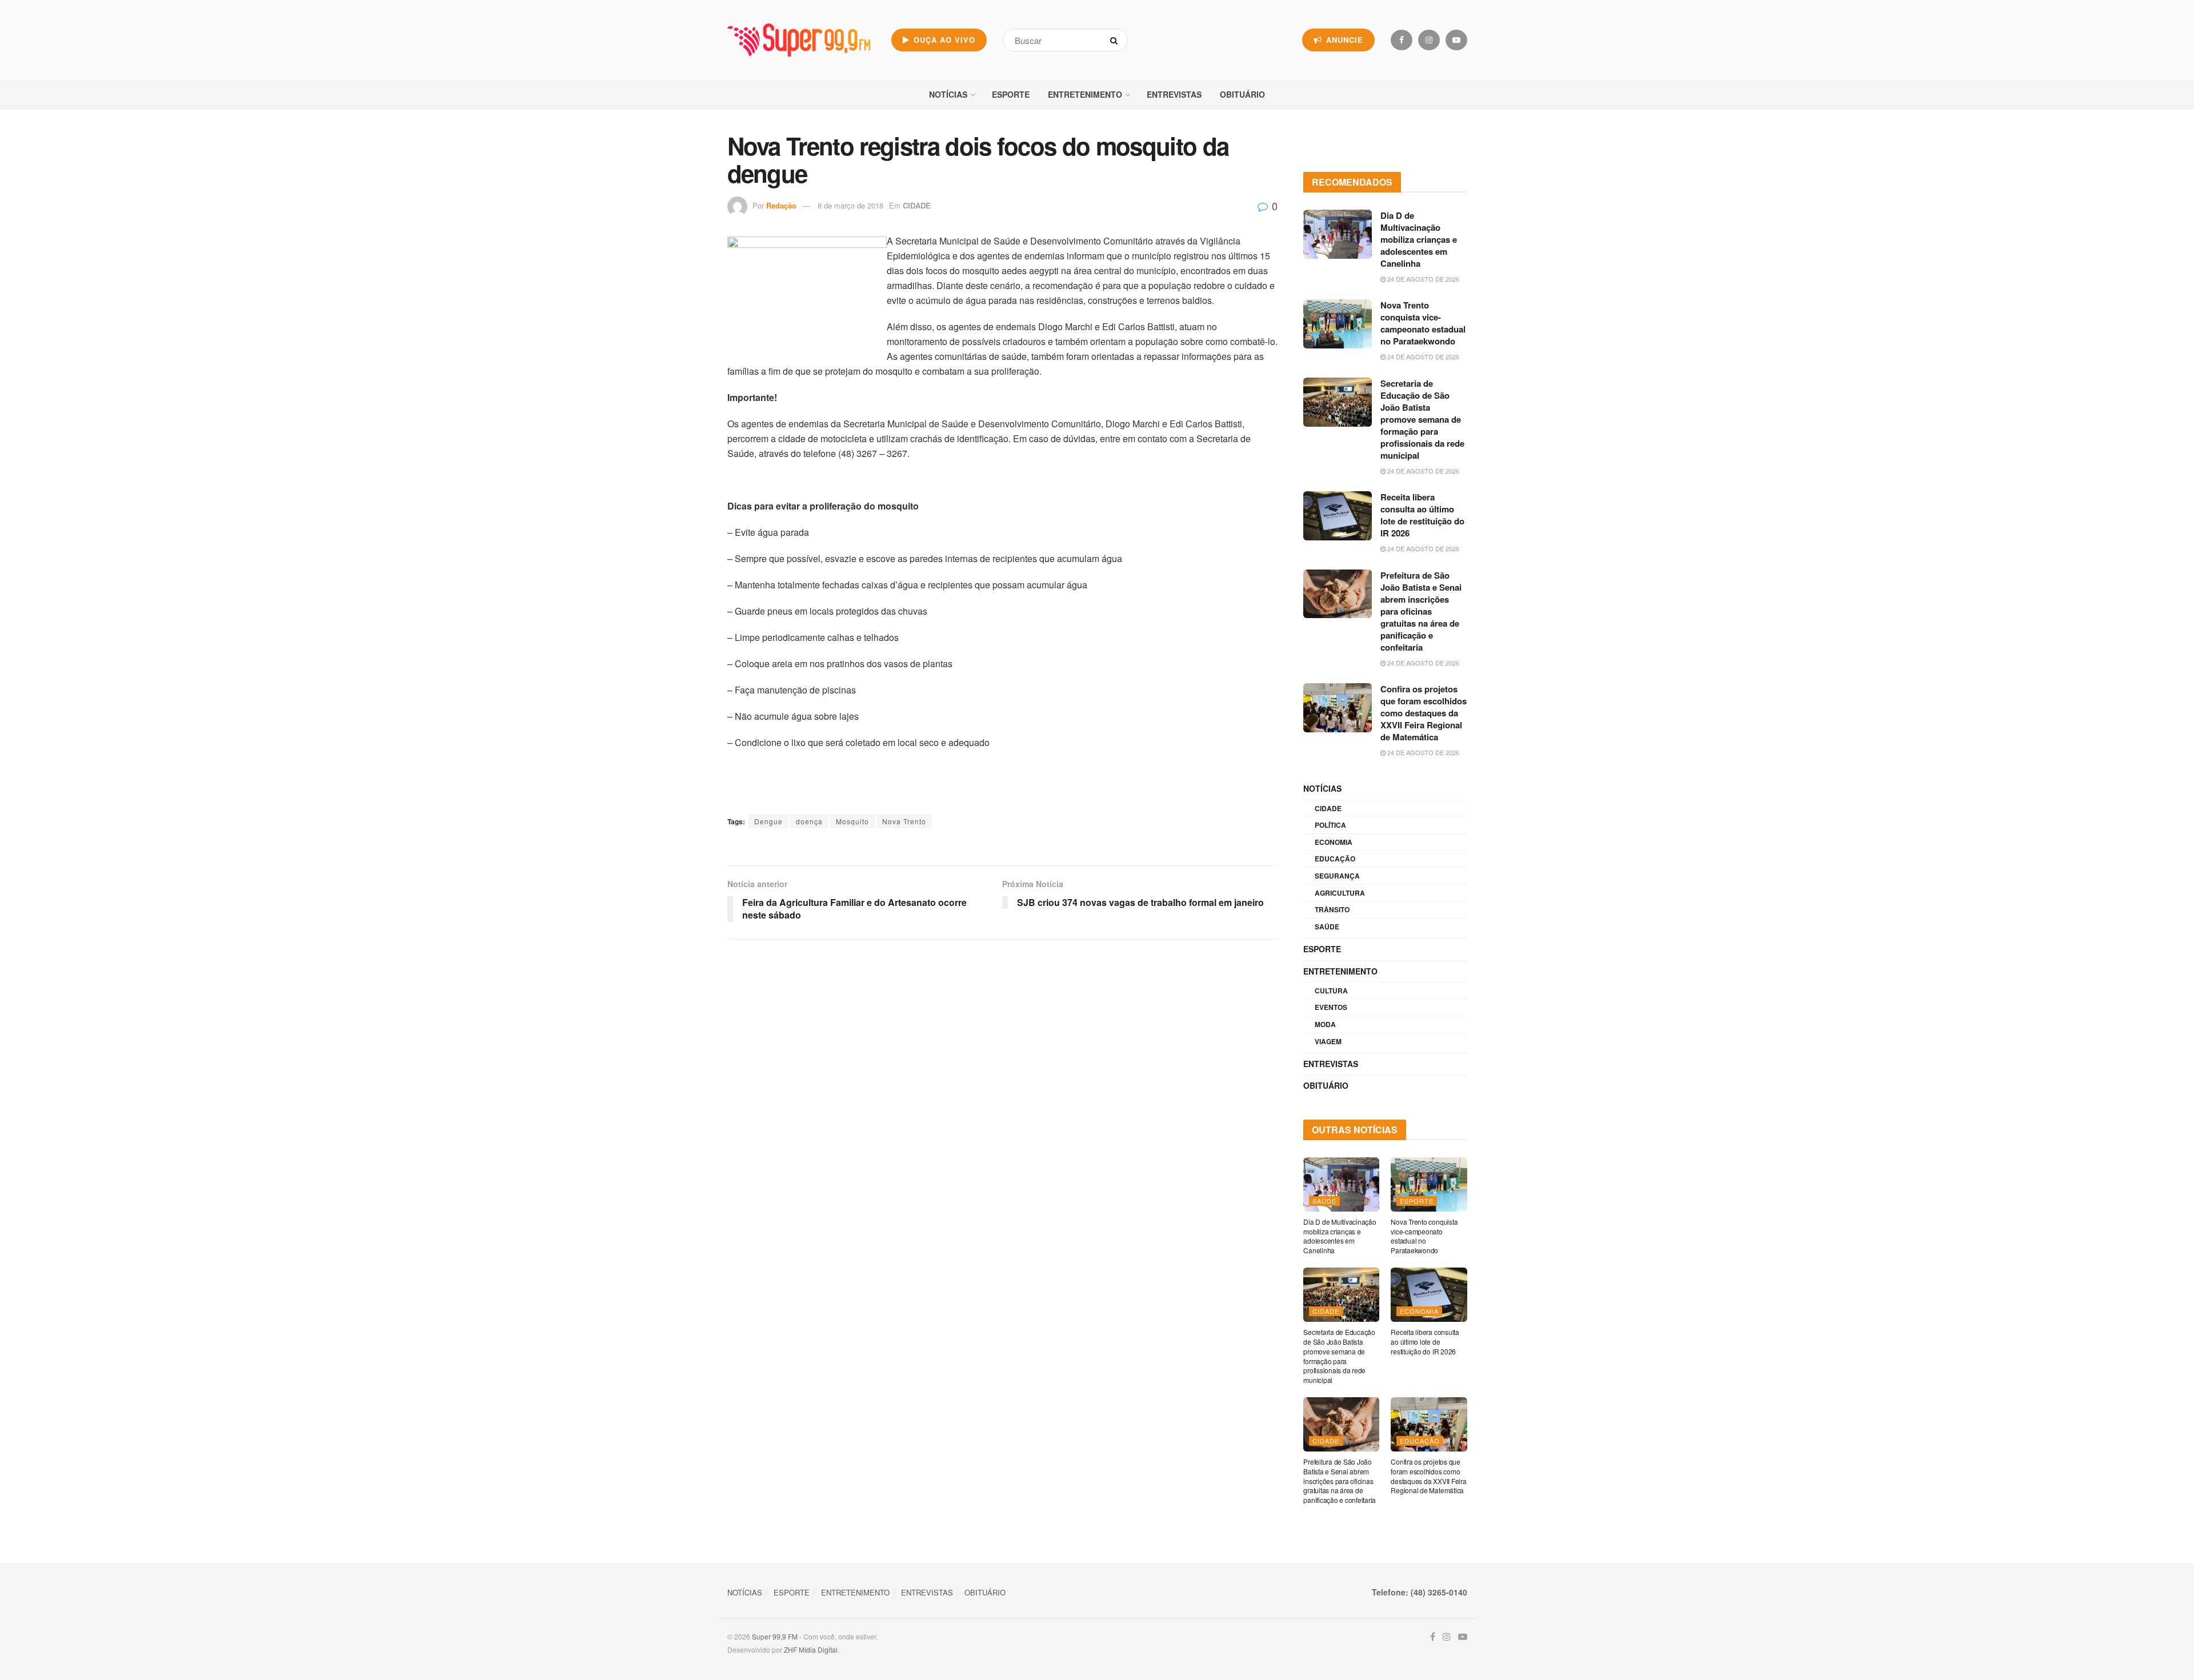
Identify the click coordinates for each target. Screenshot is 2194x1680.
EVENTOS (1331, 1007)
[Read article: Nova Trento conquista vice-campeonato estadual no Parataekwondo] (1338, 324)
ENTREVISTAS (1174, 94)
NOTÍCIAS (948, 94)
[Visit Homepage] (799, 40)
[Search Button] (1116, 40)
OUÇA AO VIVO (943, 40)
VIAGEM (1328, 1041)
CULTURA (1331, 991)
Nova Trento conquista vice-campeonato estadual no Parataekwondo (1423, 323)
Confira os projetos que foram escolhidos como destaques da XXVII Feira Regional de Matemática (1424, 713)
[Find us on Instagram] (1429, 40)
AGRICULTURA (1340, 893)
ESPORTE (1011, 94)
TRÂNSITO (1332, 909)
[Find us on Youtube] (1456, 40)
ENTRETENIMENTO (1085, 94)
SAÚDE (1327, 927)
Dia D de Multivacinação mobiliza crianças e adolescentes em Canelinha (1419, 239)
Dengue (768, 821)
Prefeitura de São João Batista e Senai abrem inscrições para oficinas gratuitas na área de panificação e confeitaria (1421, 611)
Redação (781, 205)
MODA (1325, 1024)
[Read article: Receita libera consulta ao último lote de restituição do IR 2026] (1338, 516)
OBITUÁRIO (1242, 94)
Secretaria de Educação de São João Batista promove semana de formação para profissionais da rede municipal (1422, 419)
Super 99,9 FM (775, 1636)
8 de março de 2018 (850, 205)
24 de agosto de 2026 (1422, 279)
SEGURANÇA (1337, 876)
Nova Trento (904, 821)
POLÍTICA (1330, 825)
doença (809, 821)
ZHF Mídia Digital (811, 1649)
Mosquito (852, 821)
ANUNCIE (1343, 40)
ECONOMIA (1334, 842)
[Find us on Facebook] (1402, 40)
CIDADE (917, 205)
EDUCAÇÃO (1335, 859)
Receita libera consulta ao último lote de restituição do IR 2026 (1422, 515)
